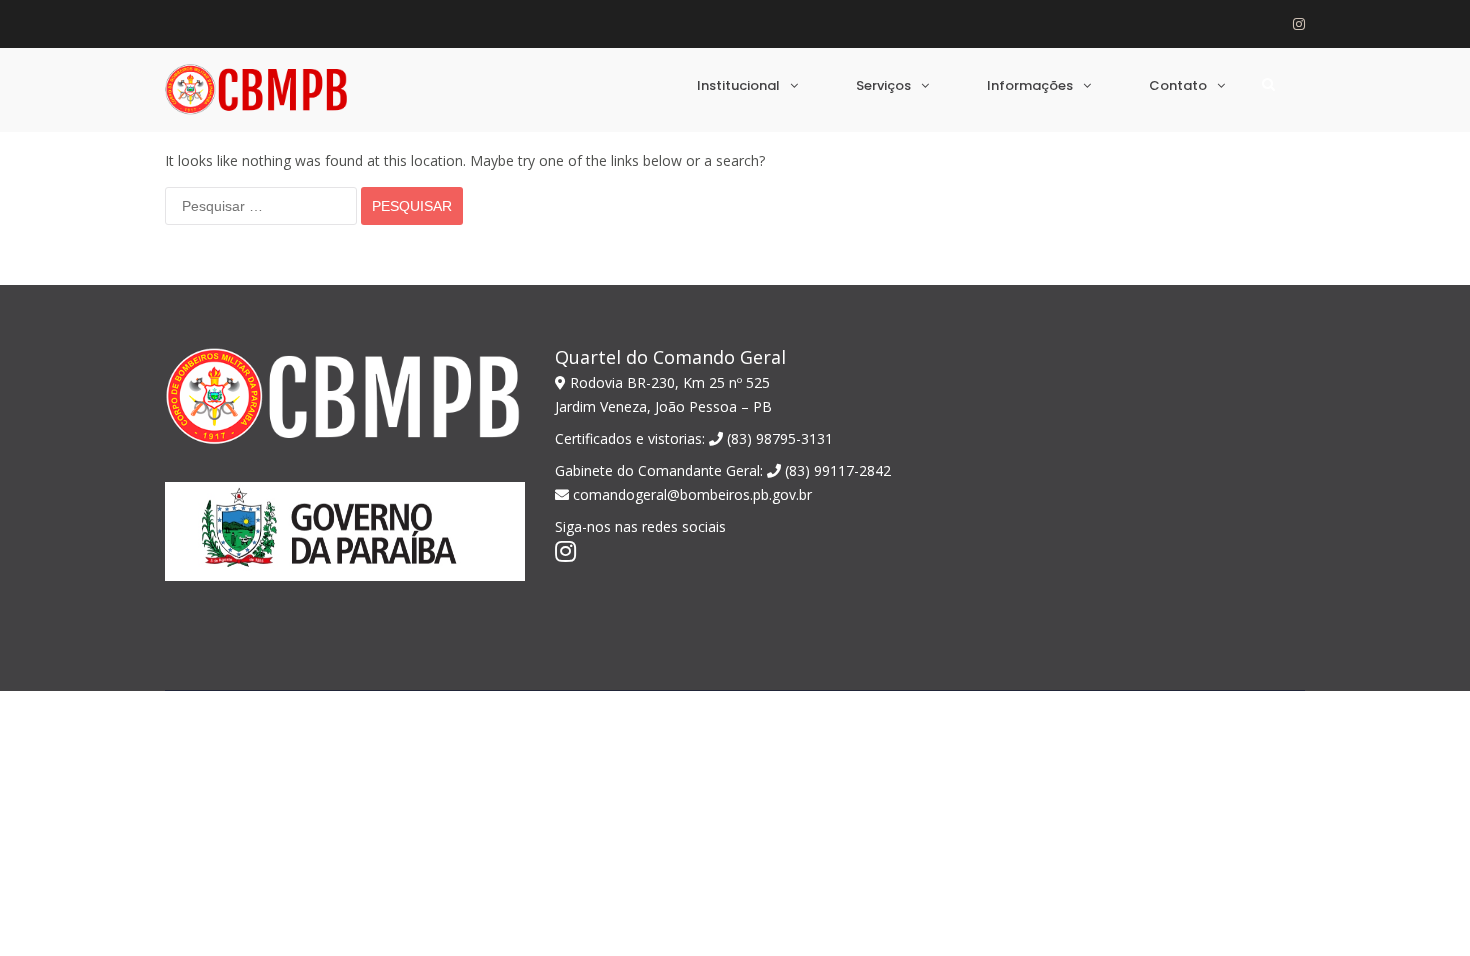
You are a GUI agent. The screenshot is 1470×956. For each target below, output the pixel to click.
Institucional (738, 85)
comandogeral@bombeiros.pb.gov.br (690, 494)
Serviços (883, 85)
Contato (1178, 85)
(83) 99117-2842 (836, 470)
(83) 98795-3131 (778, 438)
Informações (1030, 85)
